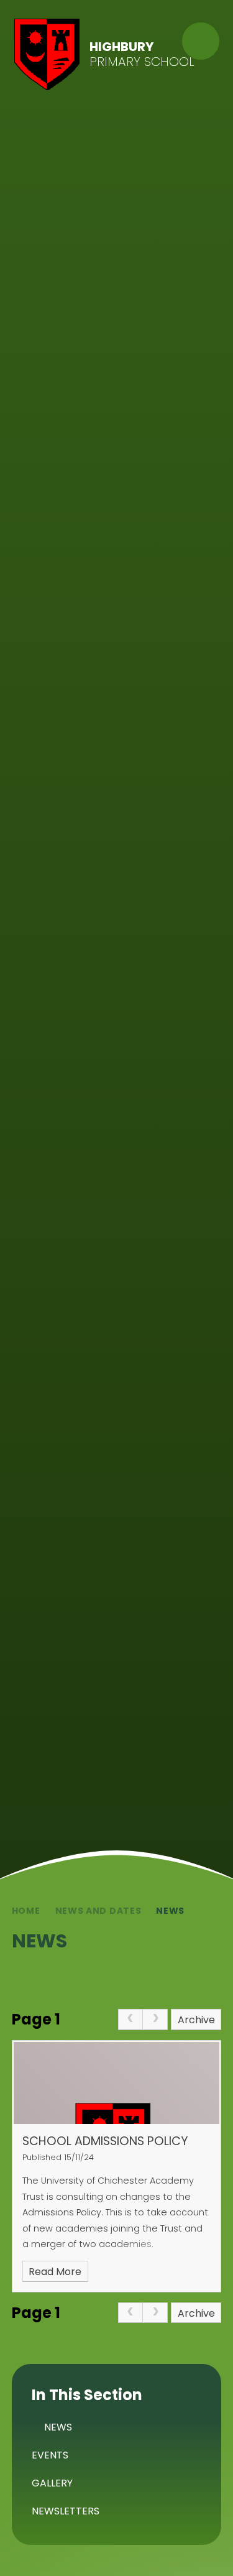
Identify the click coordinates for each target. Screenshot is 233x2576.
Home (26, 1911)
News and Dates (98, 1911)
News (170, 1911)
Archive (196, 2020)
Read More (55, 2272)
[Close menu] (201, 41)
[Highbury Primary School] (47, 54)
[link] (130, 2020)
